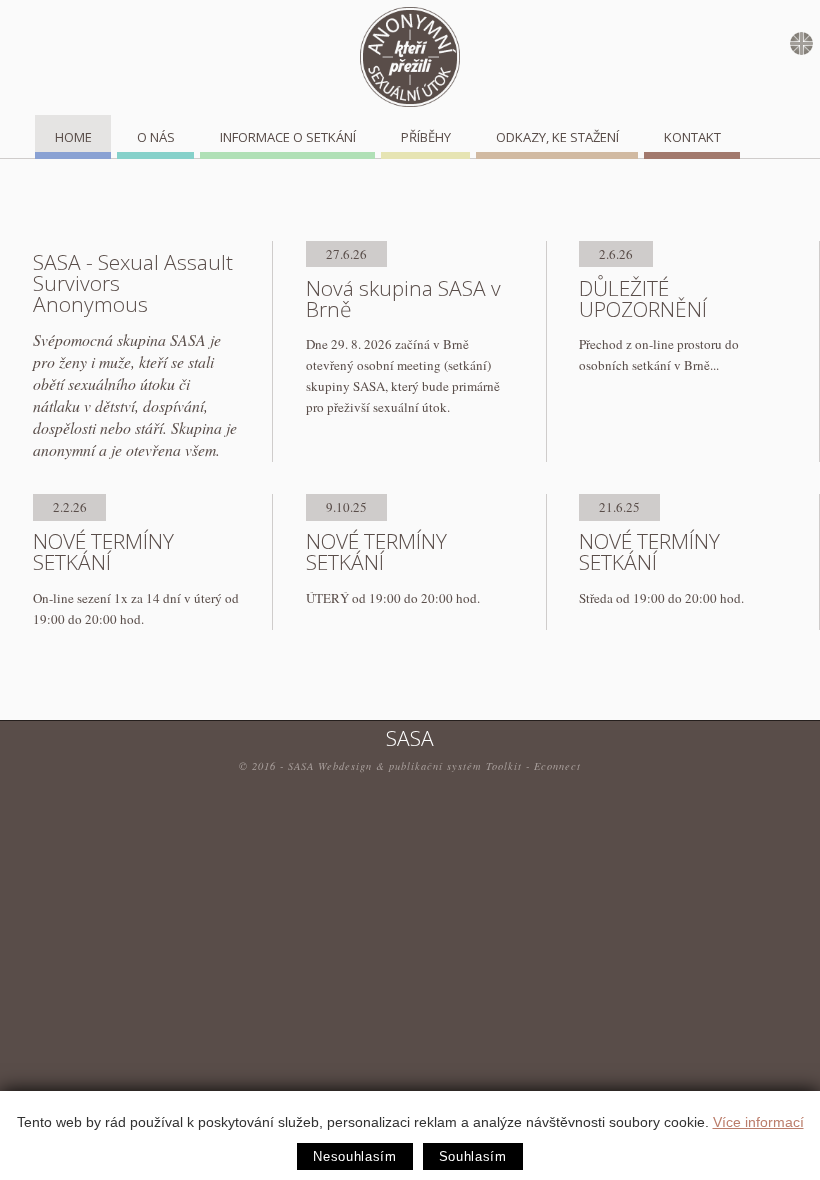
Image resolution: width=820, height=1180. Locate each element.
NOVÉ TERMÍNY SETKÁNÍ (103, 551)
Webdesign (345, 766)
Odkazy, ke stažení (557, 137)
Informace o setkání (288, 137)
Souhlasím (473, 1156)
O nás (156, 137)
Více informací (758, 1122)
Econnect (557, 766)
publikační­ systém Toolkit (455, 766)
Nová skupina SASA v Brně (403, 298)
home (73, 137)
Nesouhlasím (354, 1156)
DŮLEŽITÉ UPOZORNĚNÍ (643, 298)
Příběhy (426, 137)
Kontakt (692, 137)
